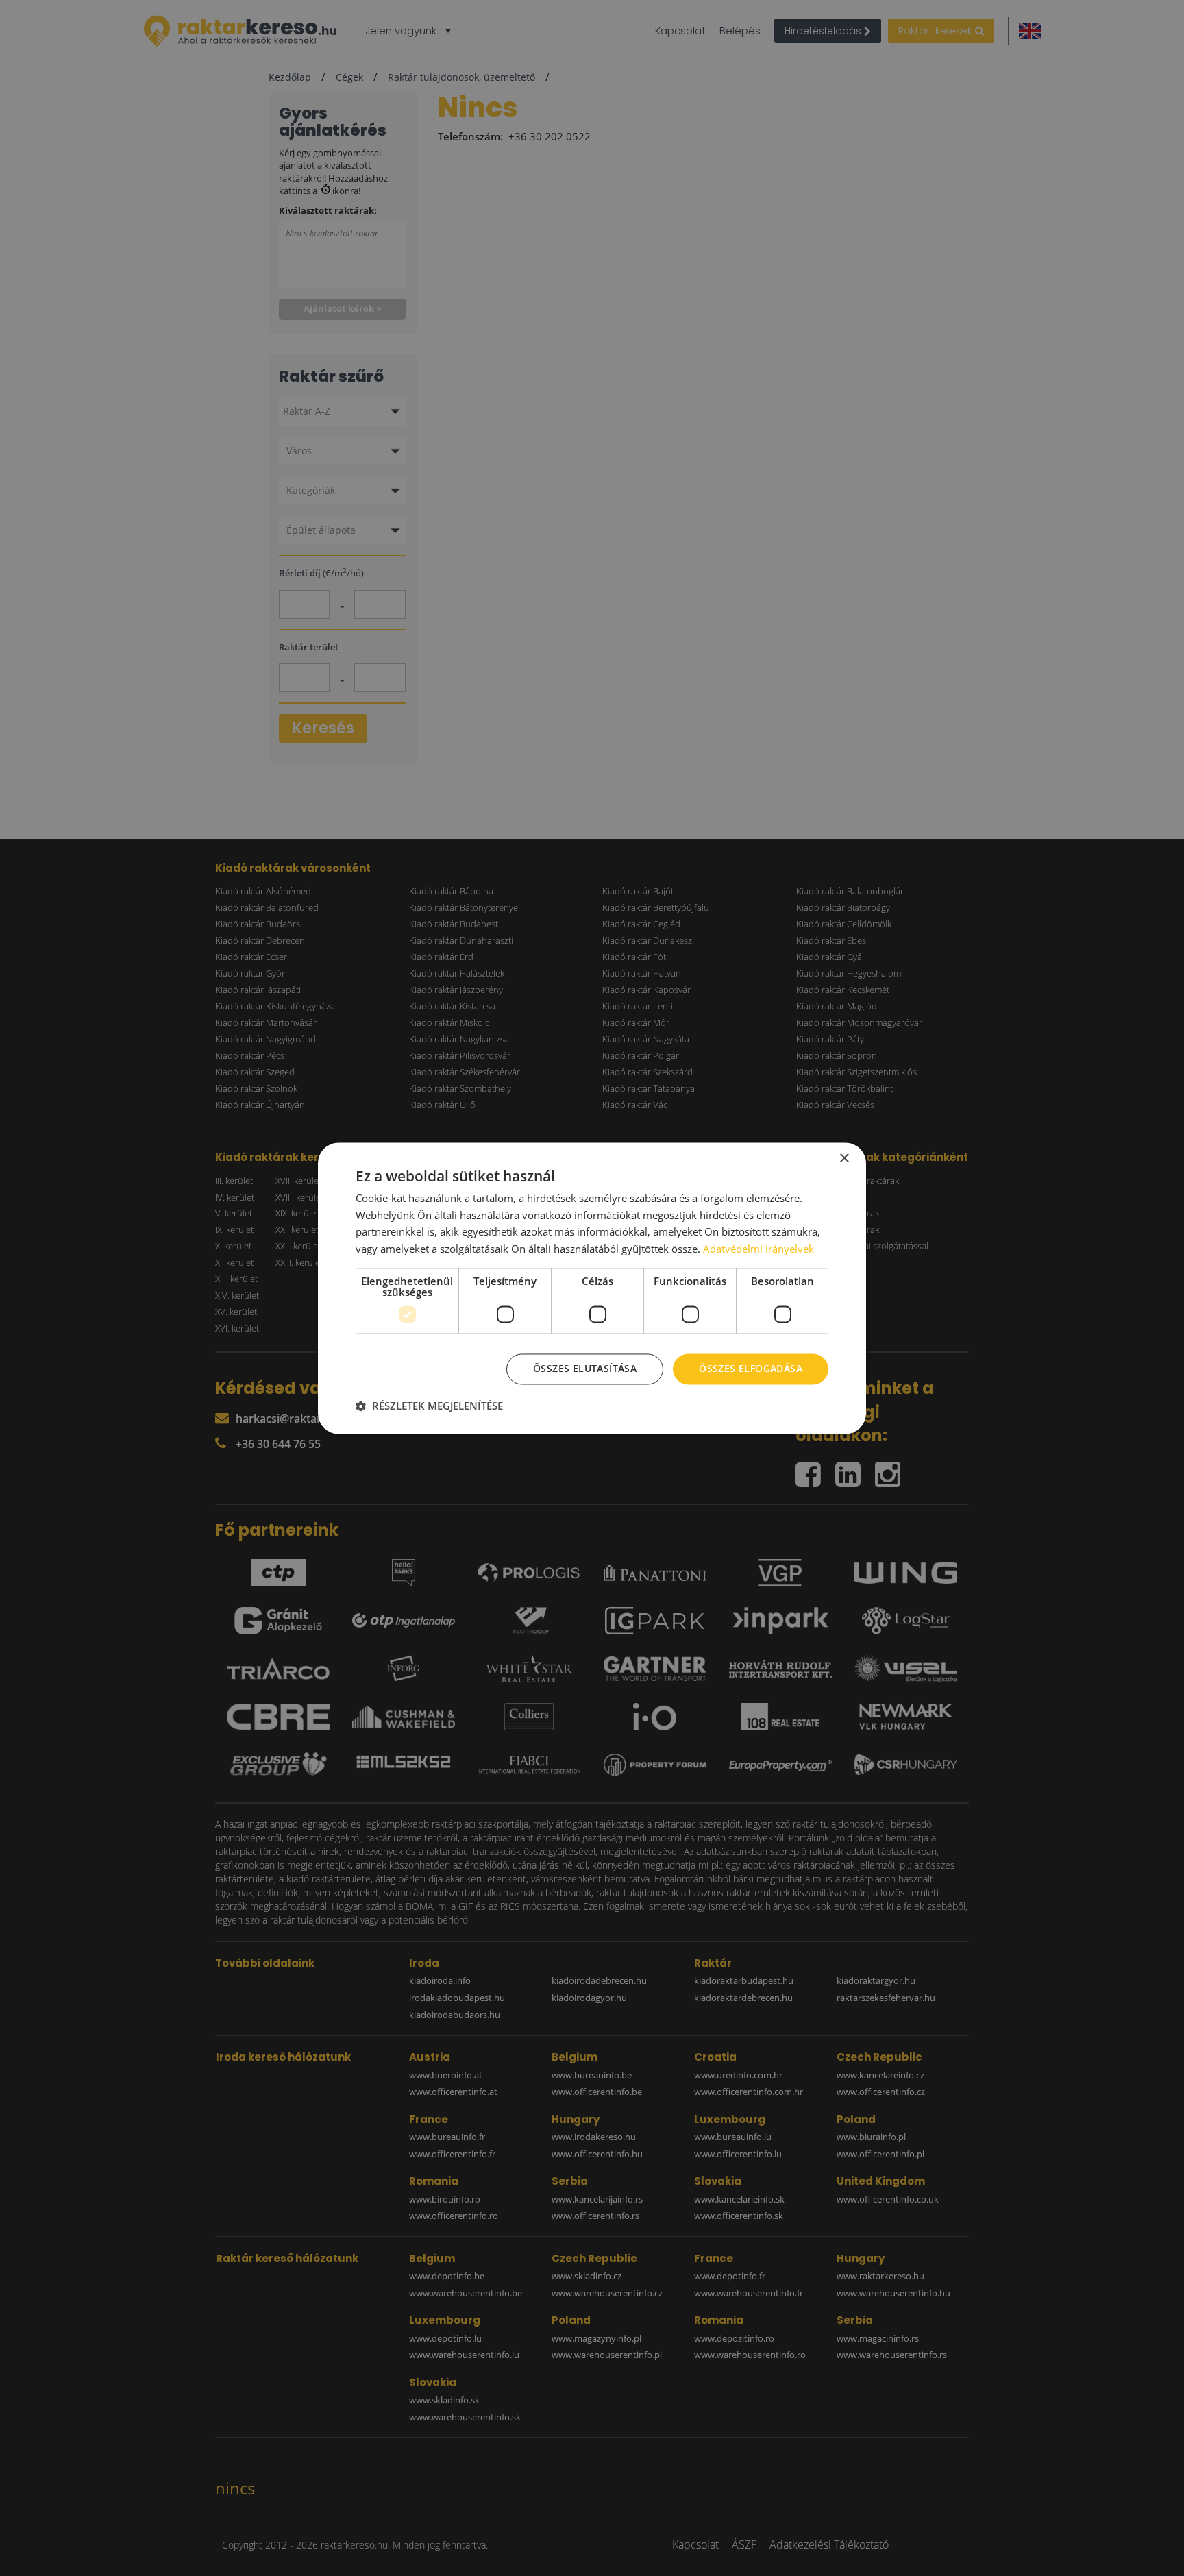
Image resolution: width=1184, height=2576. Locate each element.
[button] (429, 1406)
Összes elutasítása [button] (585, 1368)
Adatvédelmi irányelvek (758, 1249)
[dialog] (592, 1288)
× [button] (844, 1158)
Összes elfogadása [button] (751, 1368)
